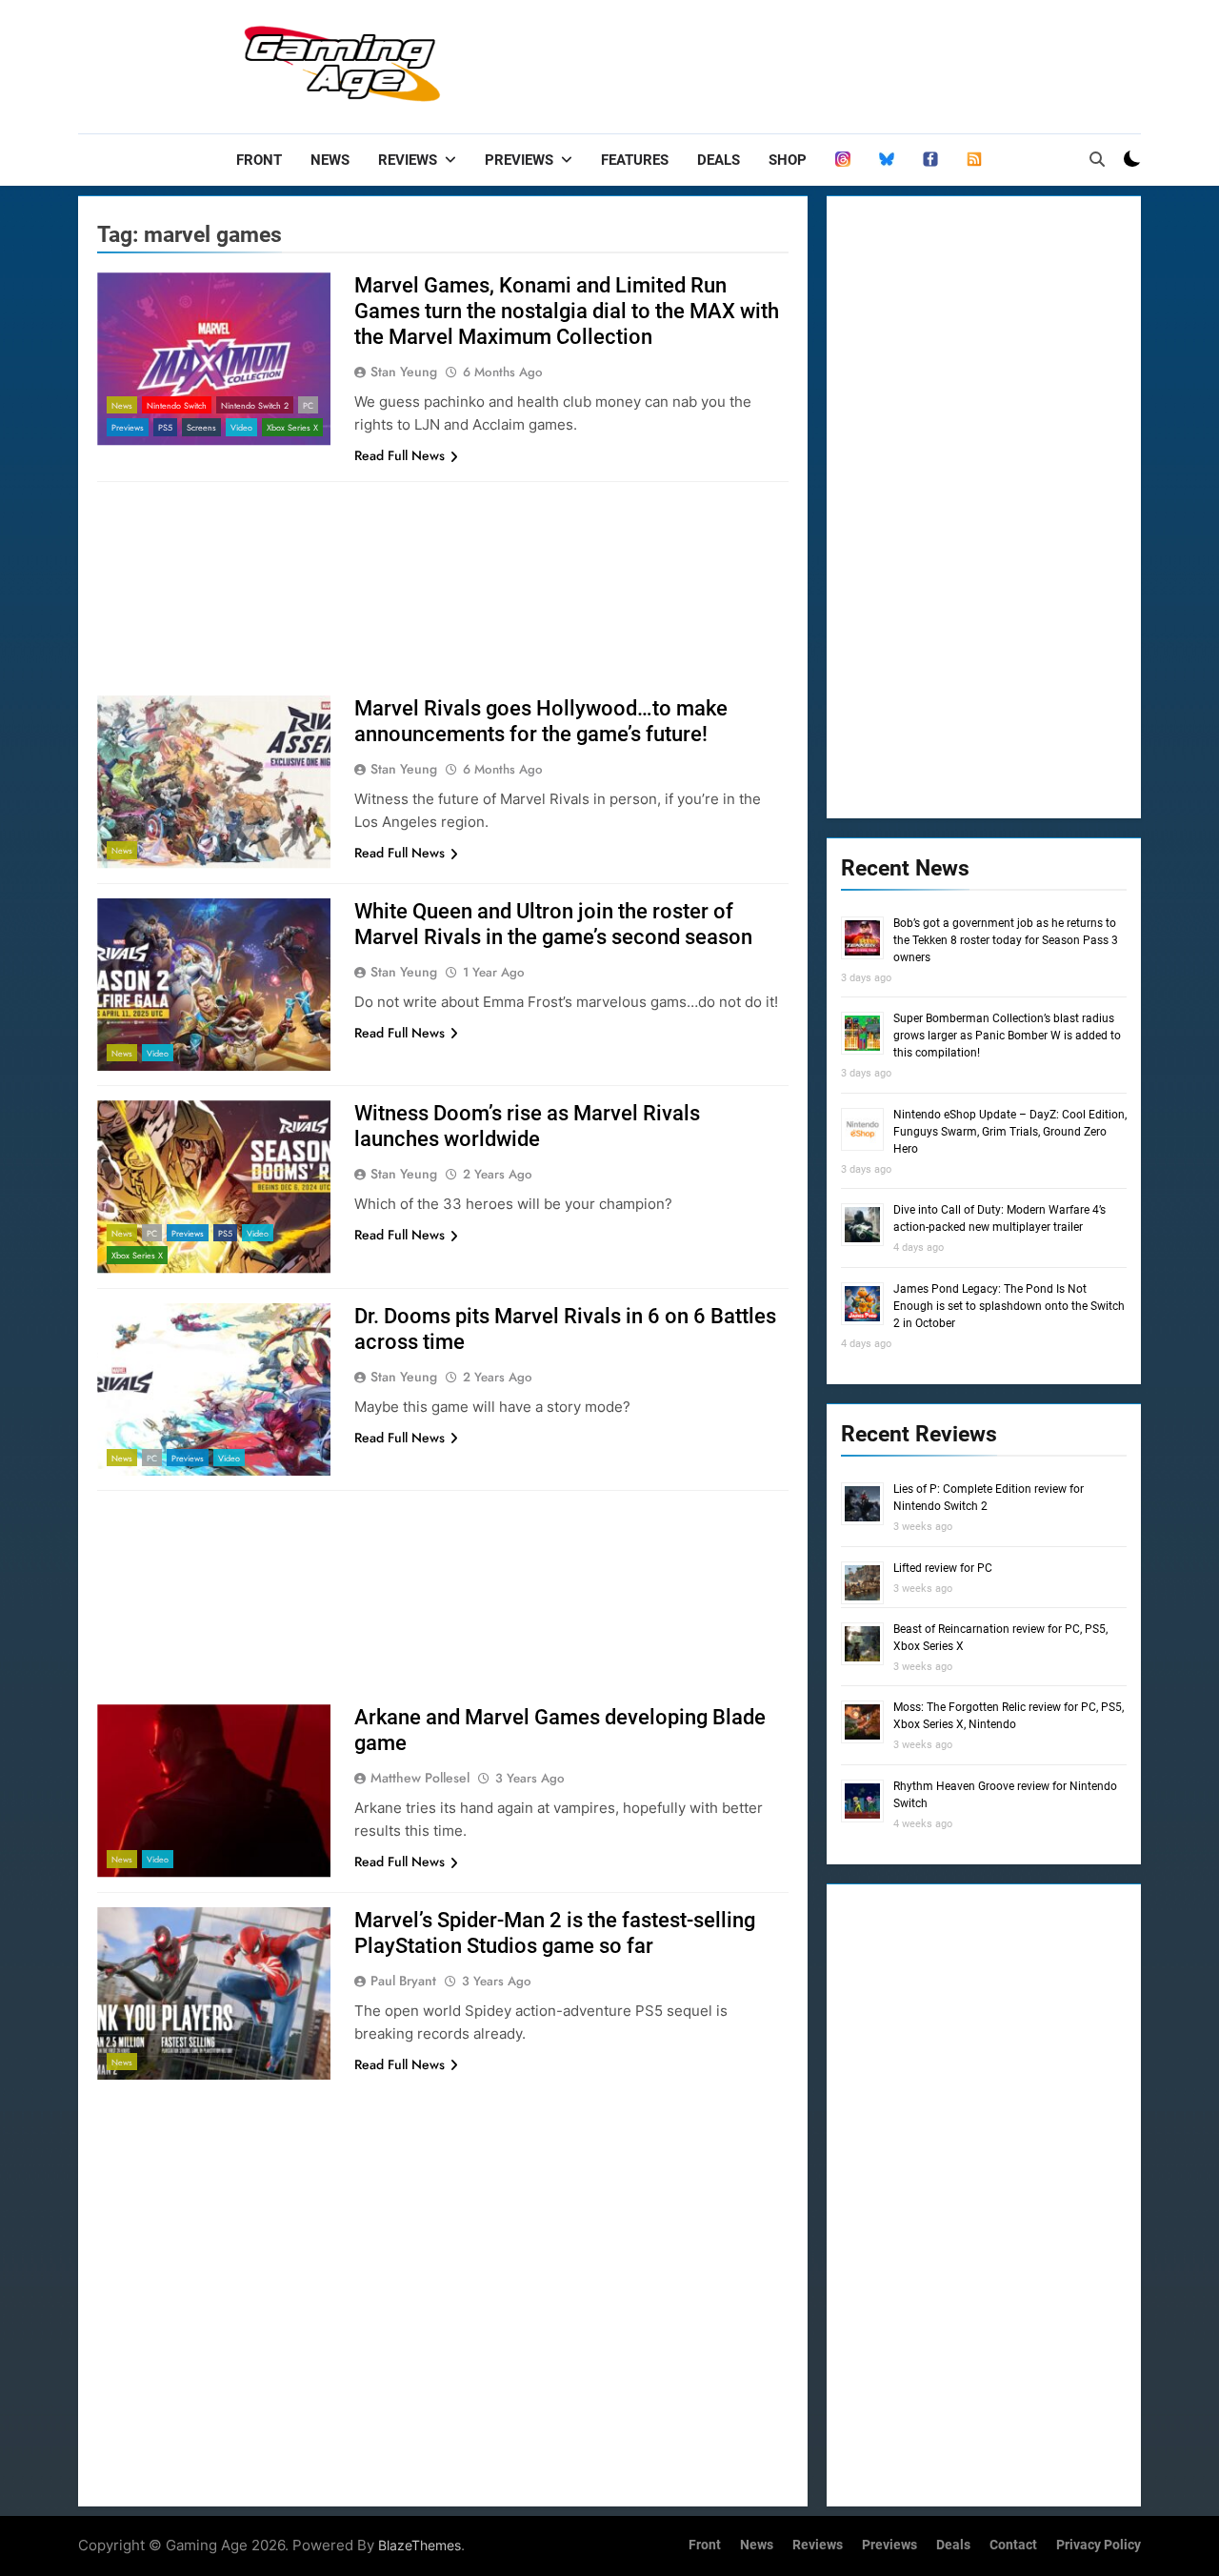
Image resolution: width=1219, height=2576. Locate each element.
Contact (1013, 2545)
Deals (719, 160)
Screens (201, 427)
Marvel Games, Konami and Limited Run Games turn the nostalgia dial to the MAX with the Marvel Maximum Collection (567, 311)
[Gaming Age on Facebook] (930, 160)
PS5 (165, 427)
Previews (519, 160)
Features (635, 160)
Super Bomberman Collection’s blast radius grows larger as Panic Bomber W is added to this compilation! (1007, 1036)
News (330, 160)
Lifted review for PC (943, 1568)
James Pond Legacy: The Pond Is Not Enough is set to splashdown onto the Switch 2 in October (1009, 1306)
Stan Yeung (404, 372)
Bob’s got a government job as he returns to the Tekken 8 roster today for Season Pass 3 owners (1006, 940)
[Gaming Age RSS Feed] (974, 160)
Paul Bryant (403, 1981)
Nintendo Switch (177, 405)
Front (259, 160)
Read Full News (400, 455)
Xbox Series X (292, 427)
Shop (788, 160)
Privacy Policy (1099, 2545)
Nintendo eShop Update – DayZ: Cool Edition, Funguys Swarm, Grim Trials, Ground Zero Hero (1010, 1132)
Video (241, 427)
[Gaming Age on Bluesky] (887, 160)
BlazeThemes (420, 2545)
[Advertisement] (794, 62)
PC (308, 405)
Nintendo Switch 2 (255, 405)
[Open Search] (1097, 159)
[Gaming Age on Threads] (843, 160)
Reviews (408, 160)
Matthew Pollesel (420, 1778)
